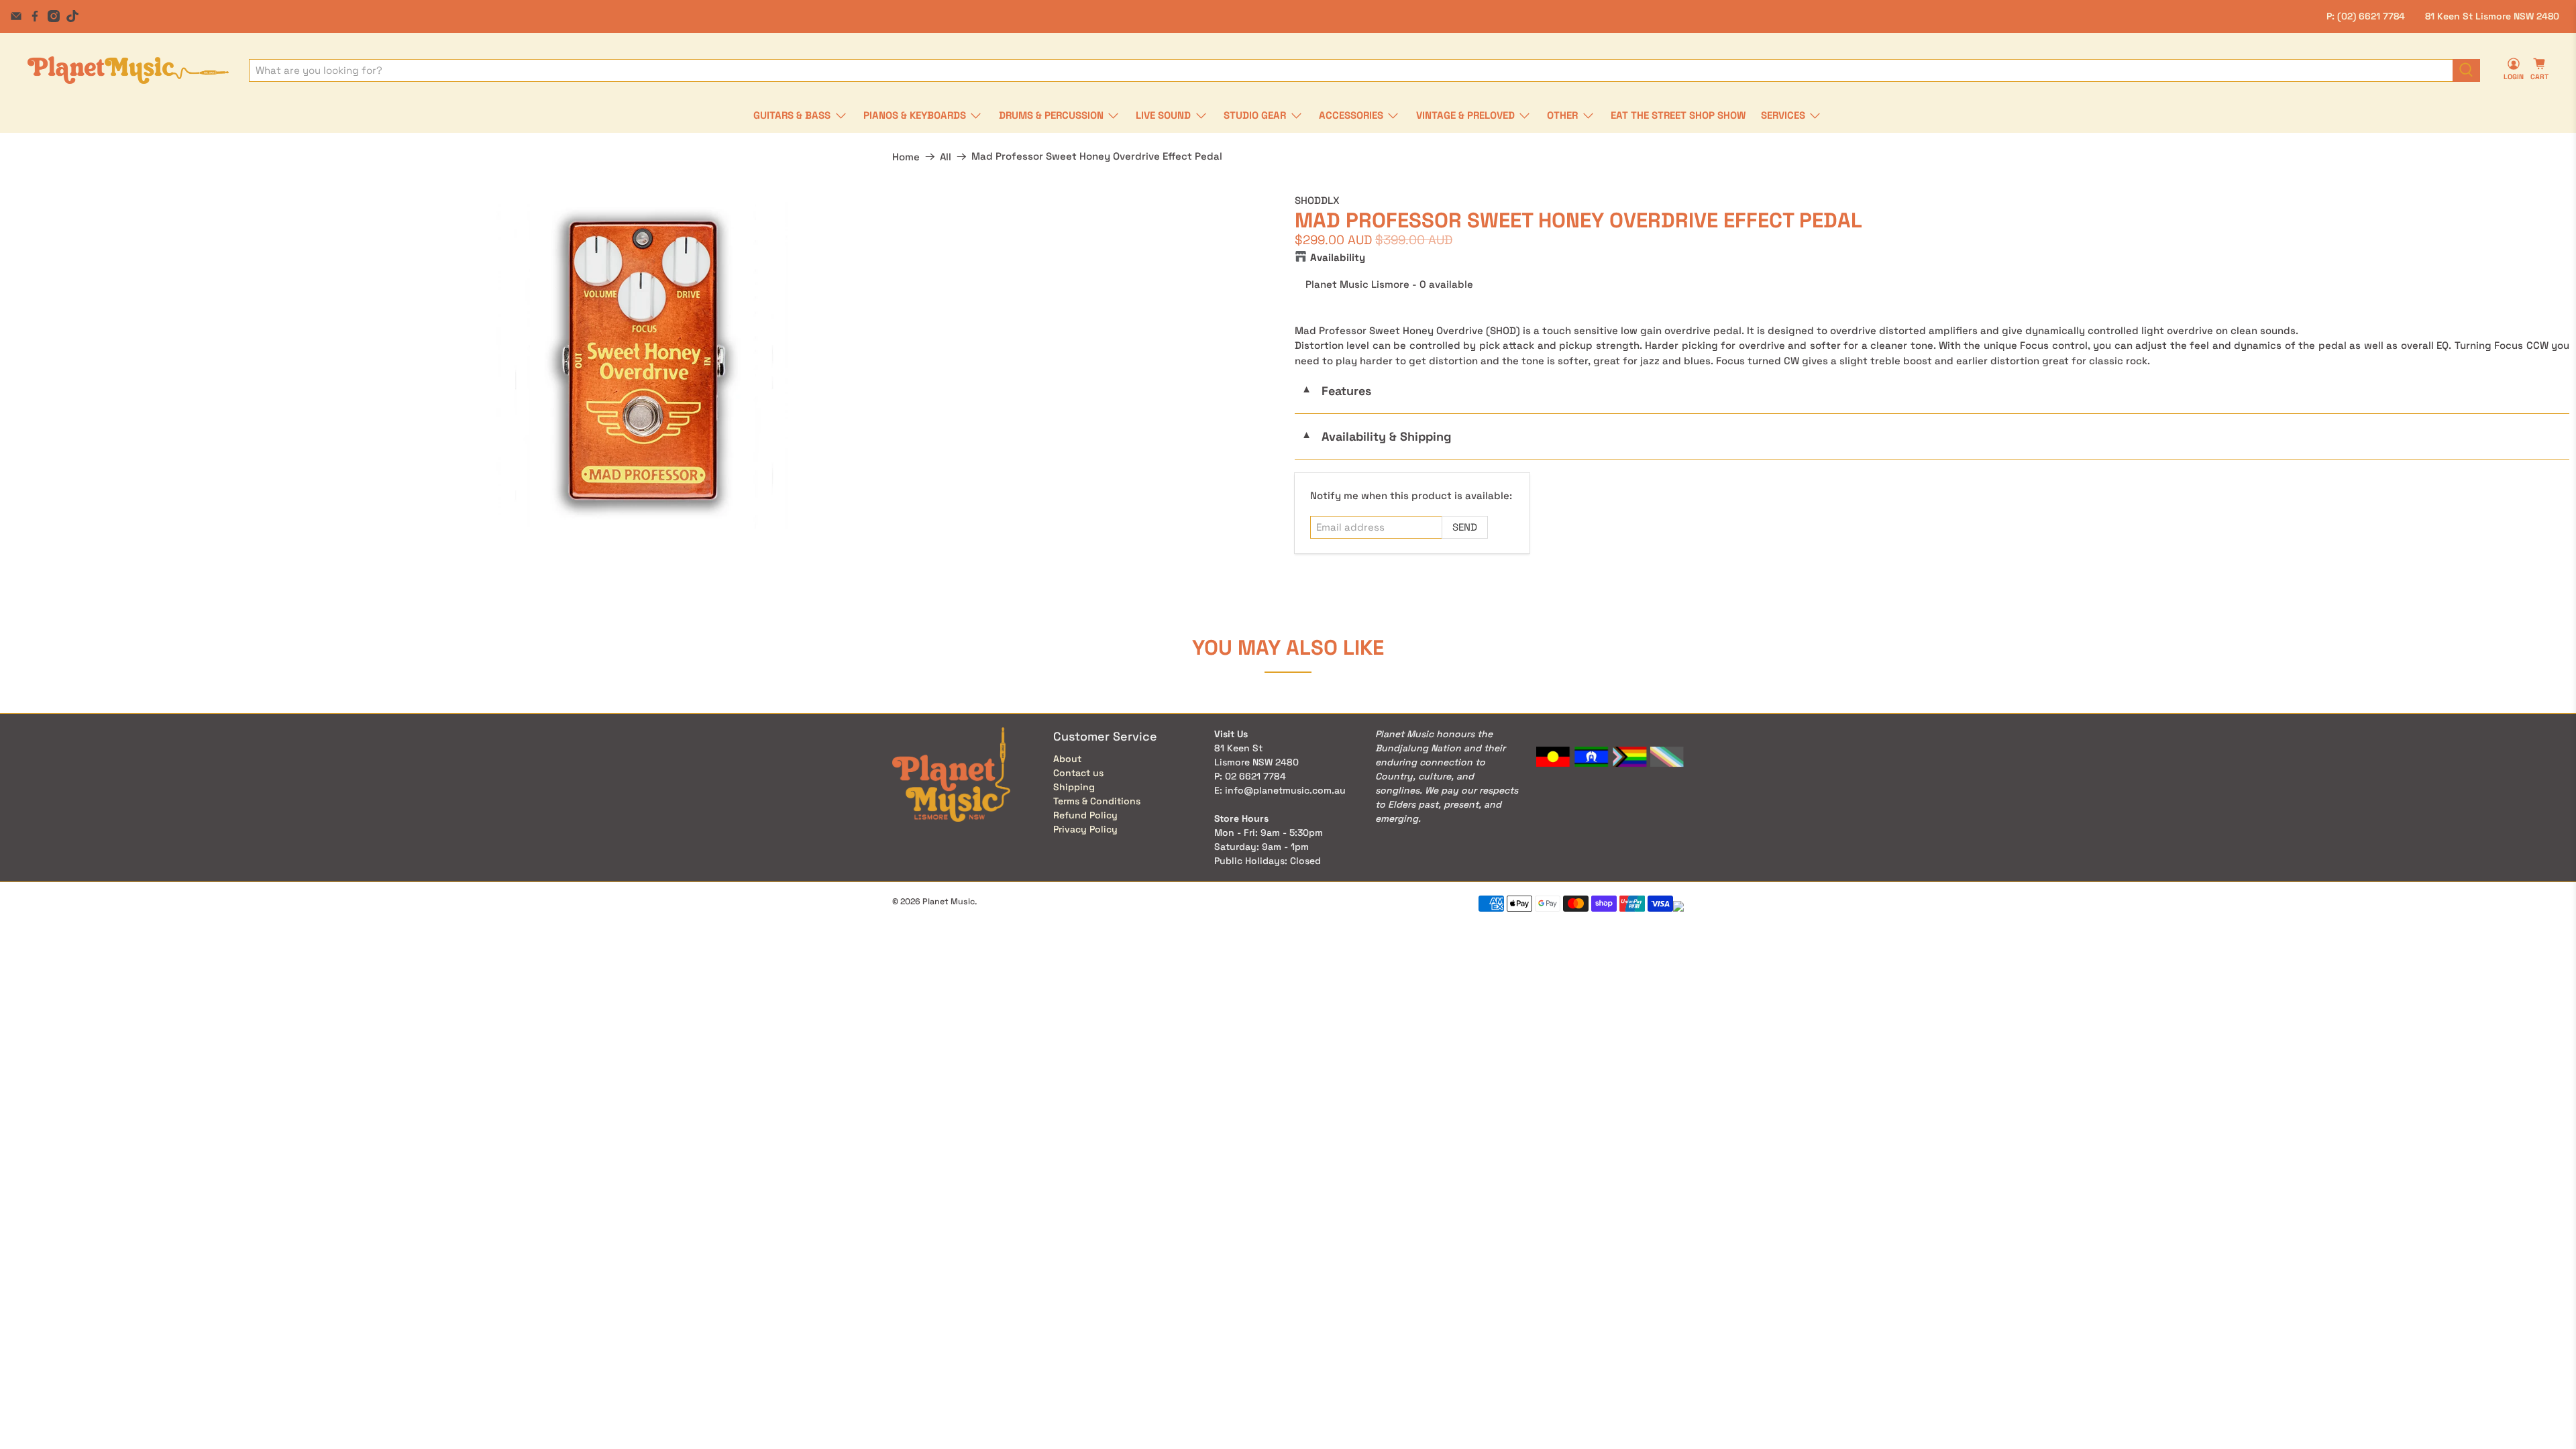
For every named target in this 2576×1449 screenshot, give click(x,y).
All (946, 157)
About (1067, 759)
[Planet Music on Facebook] (35, 16)
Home (906, 157)
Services (1783, 115)
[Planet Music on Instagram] (54, 16)
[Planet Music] (128, 70)
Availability (1338, 257)
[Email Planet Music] (16, 16)
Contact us (1078, 773)
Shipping (1074, 787)
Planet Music (949, 902)
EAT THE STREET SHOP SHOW (1678, 115)
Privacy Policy (1085, 829)
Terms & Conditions (1097, 801)
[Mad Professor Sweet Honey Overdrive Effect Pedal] (644, 361)
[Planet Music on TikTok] (72, 16)
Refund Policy (1085, 815)
